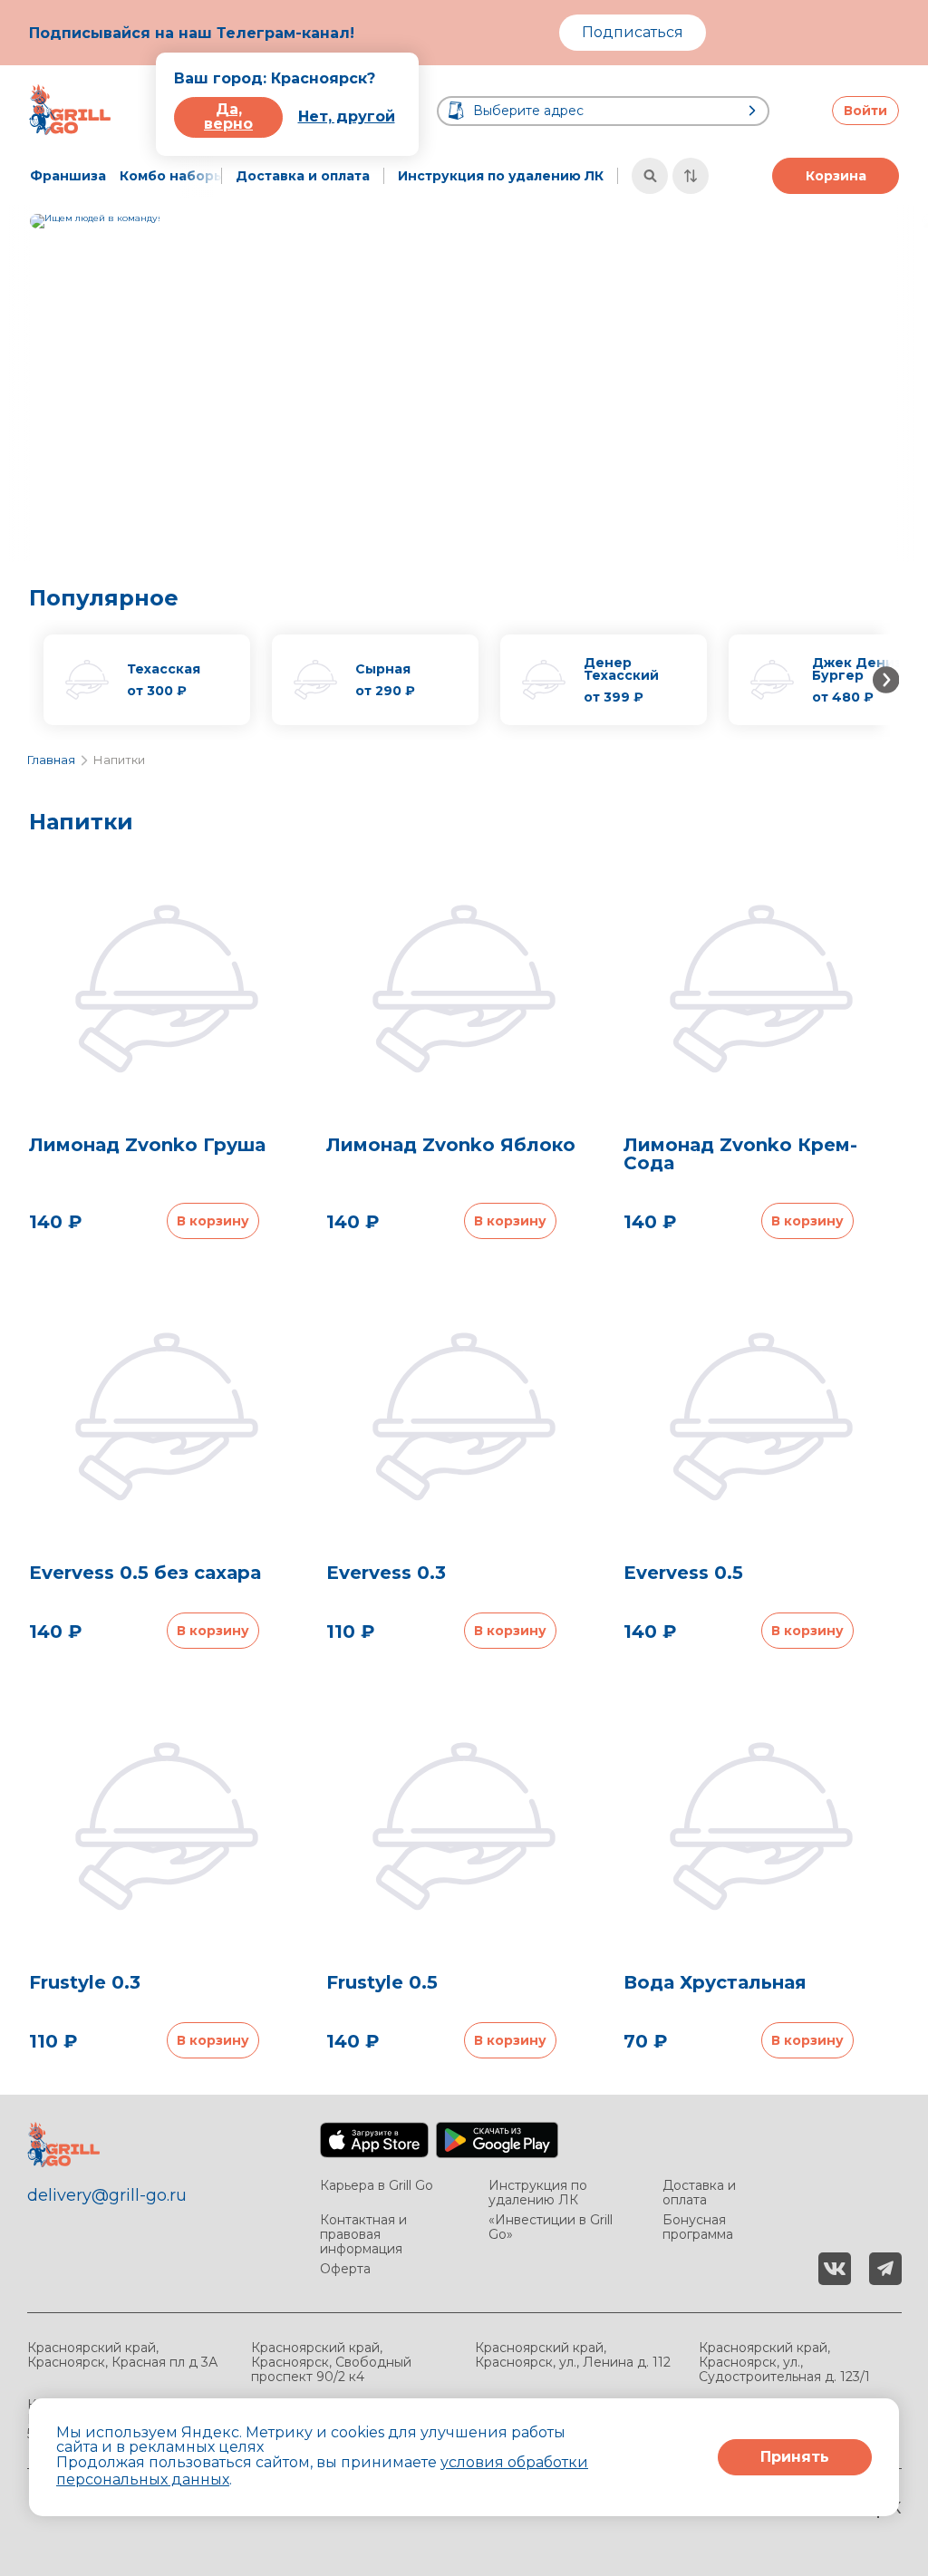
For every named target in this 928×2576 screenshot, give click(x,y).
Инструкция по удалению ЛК (501, 176)
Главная (51, 760)
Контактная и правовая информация (363, 2234)
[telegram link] (885, 2269)
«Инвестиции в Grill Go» (551, 2227)
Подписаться (633, 32)
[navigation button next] (201, 176)
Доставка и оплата (303, 176)
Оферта (345, 2269)
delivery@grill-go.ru (107, 2195)
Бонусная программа (698, 2227)
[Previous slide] (15, 383)
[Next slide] (913, 383)
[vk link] (835, 2269)
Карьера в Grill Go (377, 2186)
